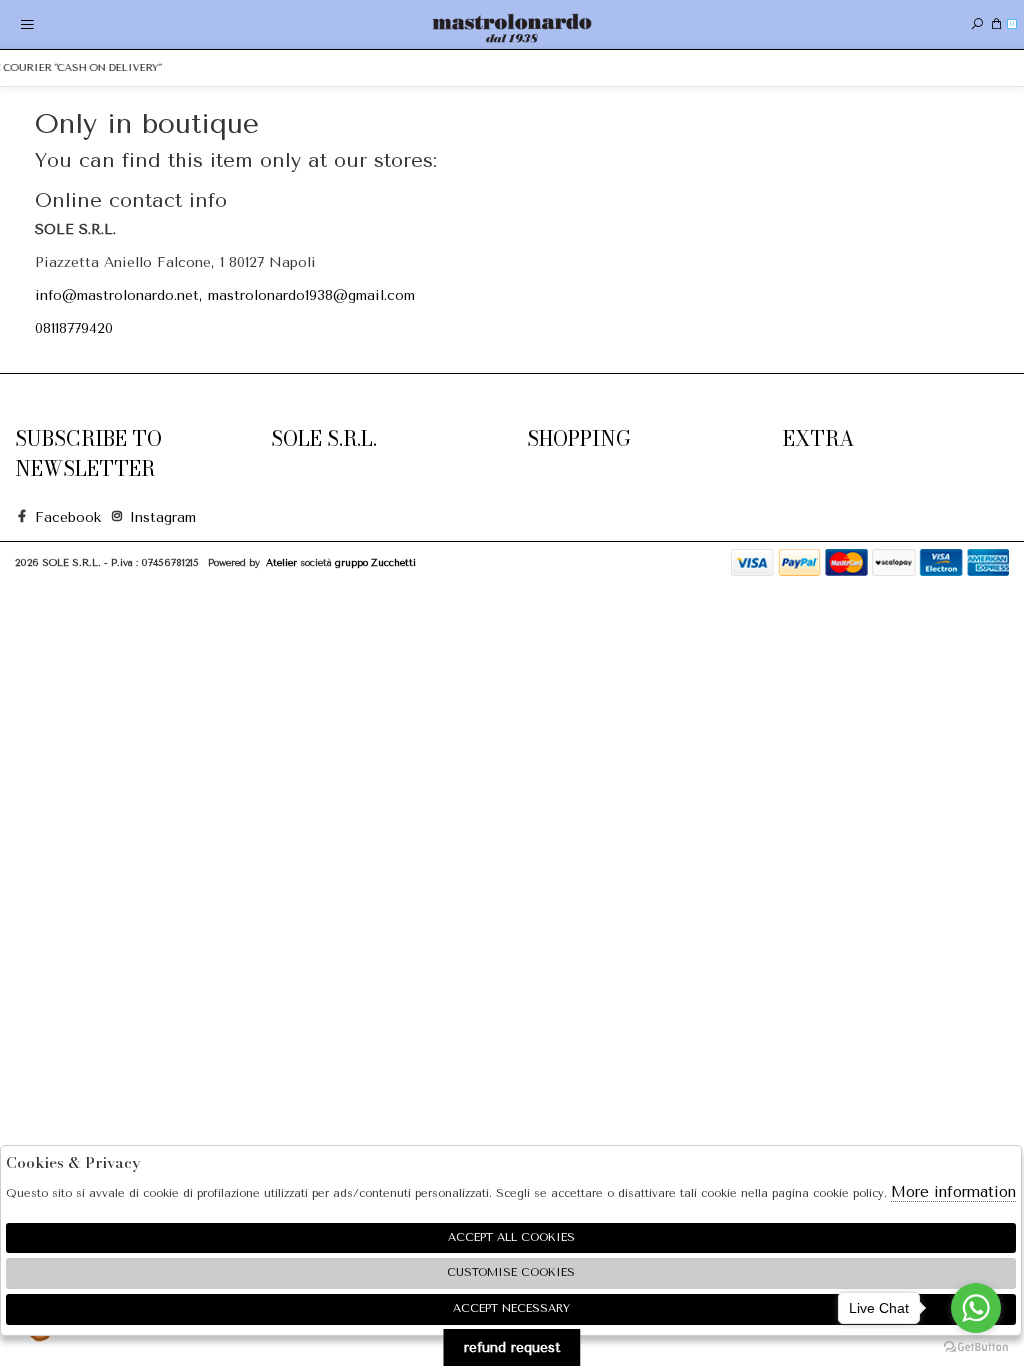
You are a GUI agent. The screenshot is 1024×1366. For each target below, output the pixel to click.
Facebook (60, 517)
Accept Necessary (511, 1308)
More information (953, 1192)
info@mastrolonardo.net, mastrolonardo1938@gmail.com (225, 295)
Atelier (281, 562)
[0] (996, 24)
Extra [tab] (818, 439)
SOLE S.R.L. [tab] (324, 439)
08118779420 (74, 328)
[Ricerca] (977, 24)
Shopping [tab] (579, 439)
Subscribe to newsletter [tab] (88, 454)
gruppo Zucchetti (375, 562)
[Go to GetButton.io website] (976, 1346)
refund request (512, 1347)
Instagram (155, 517)
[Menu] (27, 24)
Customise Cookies (511, 1272)
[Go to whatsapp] (976, 1308)
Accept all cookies (511, 1237)
